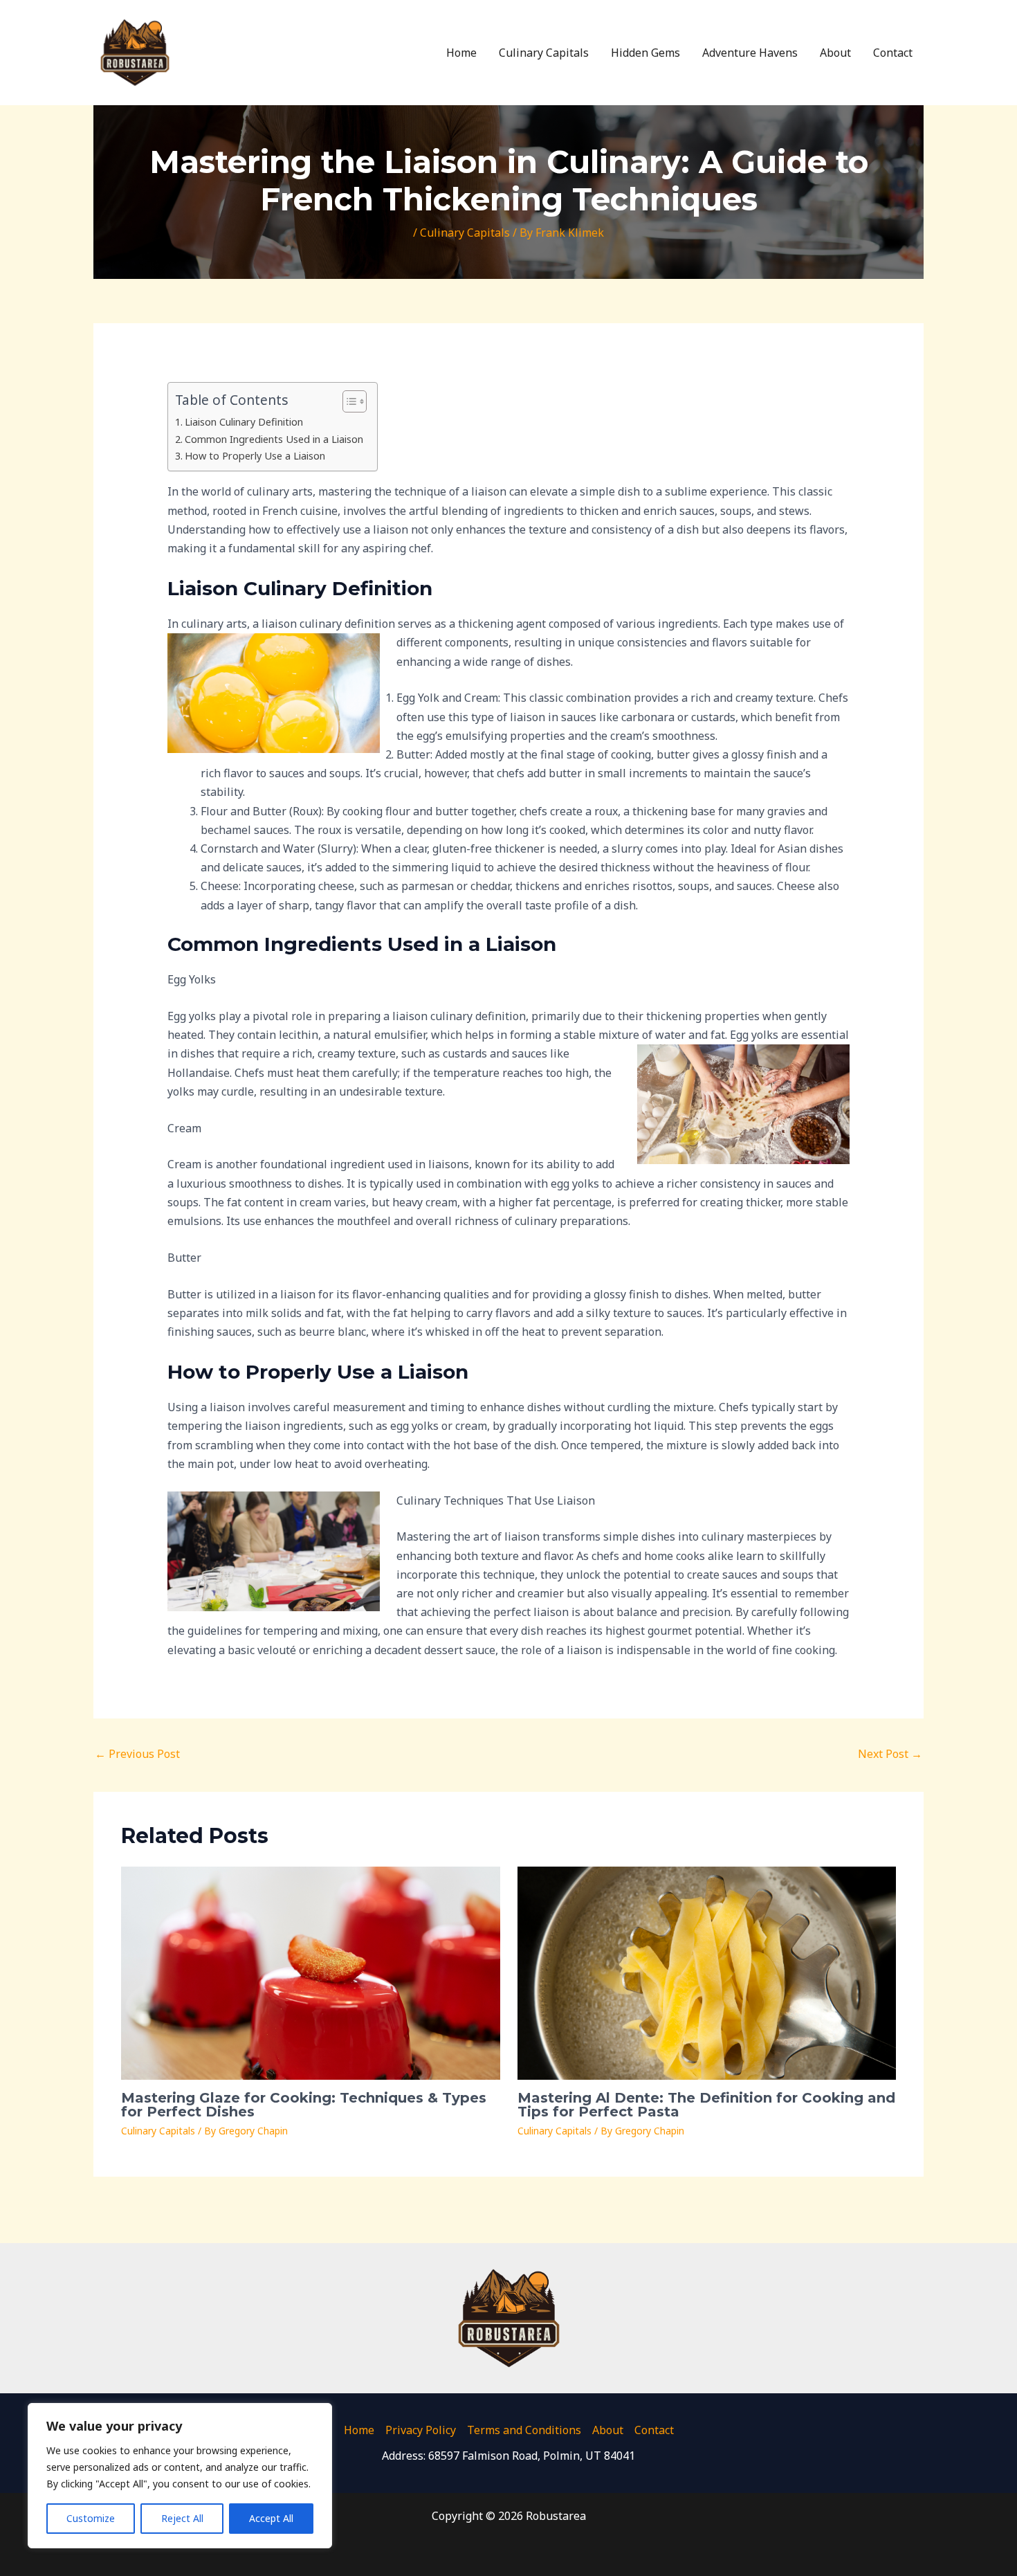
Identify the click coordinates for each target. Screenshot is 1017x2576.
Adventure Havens (750, 53)
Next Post (890, 1754)
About (835, 53)
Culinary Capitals (544, 53)
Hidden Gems (645, 53)
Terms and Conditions (524, 2430)
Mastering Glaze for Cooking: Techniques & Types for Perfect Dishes (304, 2105)
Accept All (271, 2518)
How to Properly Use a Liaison (255, 456)
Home (461, 53)
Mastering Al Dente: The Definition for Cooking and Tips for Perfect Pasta (706, 2105)
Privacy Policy (421, 2430)
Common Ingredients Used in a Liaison (274, 439)
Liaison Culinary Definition (244, 422)
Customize (91, 2518)
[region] (180, 2476)
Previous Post (137, 1754)
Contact (893, 53)
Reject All (182, 2518)
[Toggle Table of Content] (348, 401)
